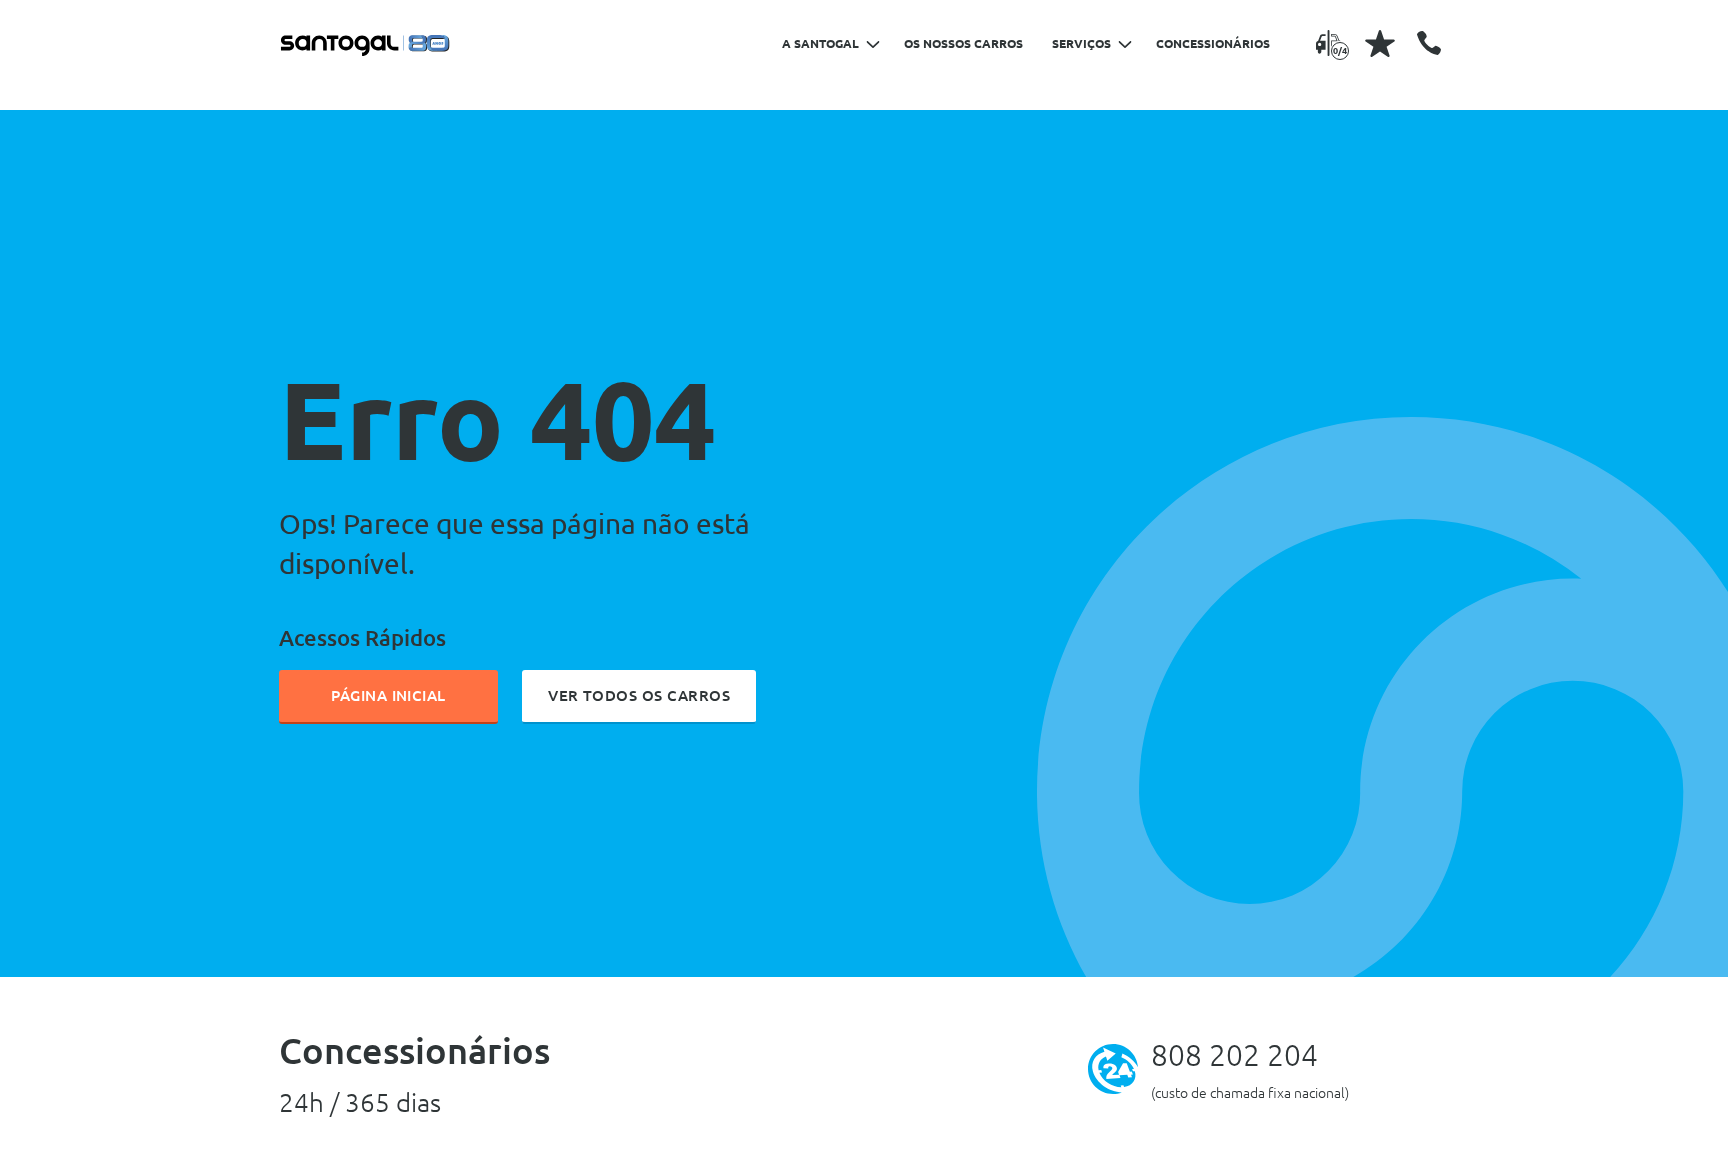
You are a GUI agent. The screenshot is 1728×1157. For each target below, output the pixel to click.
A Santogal (820, 43)
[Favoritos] (1380, 43)
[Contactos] (1429, 43)
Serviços (1081, 43)
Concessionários (1213, 43)
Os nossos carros (963, 43)
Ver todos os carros (639, 695)
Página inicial (388, 695)
